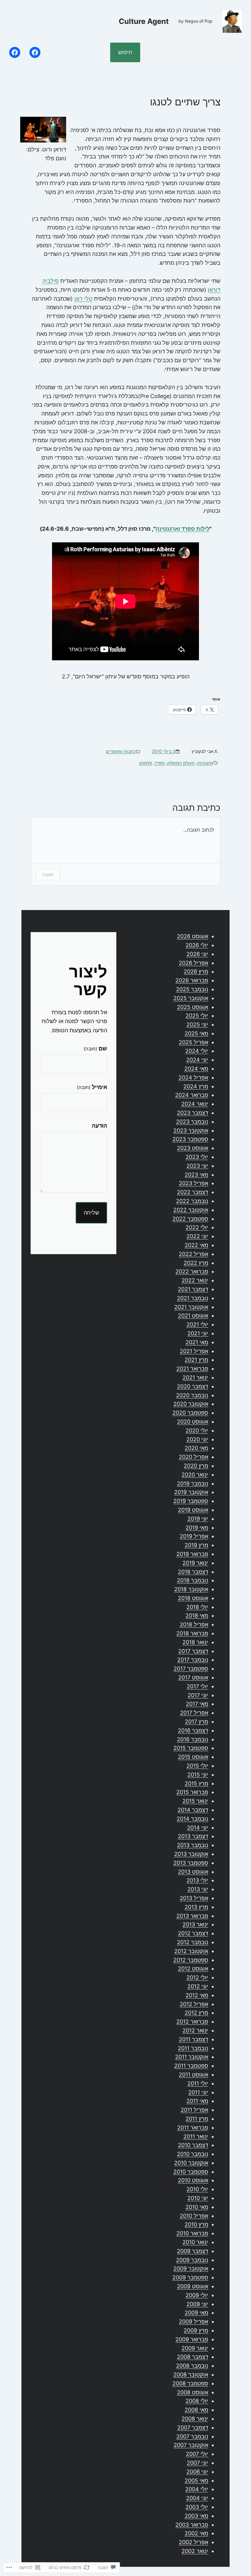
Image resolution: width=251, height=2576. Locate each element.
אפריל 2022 (193, 1254)
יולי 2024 (197, 1051)
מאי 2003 (196, 2516)
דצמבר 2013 (193, 1836)
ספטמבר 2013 (191, 1863)
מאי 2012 (197, 1995)
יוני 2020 (197, 1439)
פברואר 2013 (192, 1916)
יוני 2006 (197, 2472)
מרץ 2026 (196, 971)
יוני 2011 (198, 2092)
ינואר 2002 (195, 2551)
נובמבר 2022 (192, 1201)
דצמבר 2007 (193, 2428)
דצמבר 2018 (193, 1572)
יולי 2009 (197, 2295)
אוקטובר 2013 (191, 1854)
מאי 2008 (196, 2410)
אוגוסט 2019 (193, 1510)
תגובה (48, 874)
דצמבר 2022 (193, 1192)
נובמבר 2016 (193, 1739)
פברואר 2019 (192, 1554)
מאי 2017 (197, 1704)
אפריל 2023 (193, 1183)
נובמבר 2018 (193, 1580)
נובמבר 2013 (193, 1845)
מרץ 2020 (196, 1466)
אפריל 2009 (193, 2322)
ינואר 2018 (195, 1642)
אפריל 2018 (194, 1624)
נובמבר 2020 (192, 1395)
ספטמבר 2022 (190, 1219)
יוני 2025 (197, 1024)
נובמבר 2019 (193, 1483)
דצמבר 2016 (193, 1730)
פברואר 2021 (192, 1369)
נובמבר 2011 (193, 2048)
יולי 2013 (197, 1880)
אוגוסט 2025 (193, 1007)
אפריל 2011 (194, 2110)
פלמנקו (146, 763)
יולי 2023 (197, 1157)
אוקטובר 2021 (191, 1307)
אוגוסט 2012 (193, 1969)
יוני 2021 (198, 1333)
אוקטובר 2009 (191, 2269)
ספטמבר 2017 (191, 1669)
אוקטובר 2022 (191, 1210)
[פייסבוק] (35, 52)
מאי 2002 (196, 2533)
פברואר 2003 (192, 2525)
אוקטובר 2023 (191, 1131)
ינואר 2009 (195, 2348)
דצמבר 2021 (193, 1289)
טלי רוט (83, 299)
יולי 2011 (198, 2083)
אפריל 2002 (193, 2542)
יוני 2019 (198, 1519)
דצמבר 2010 (193, 2145)
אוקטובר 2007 (191, 2445)
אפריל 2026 (193, 963)
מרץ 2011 (197, 2119)
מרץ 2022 (196, 1263)
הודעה (99, 1126)
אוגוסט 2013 (193, 1872)
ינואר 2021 (195, 1377)
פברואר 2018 (192, 1633)
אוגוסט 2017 (193, 1677)
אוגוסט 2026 (193, 936)
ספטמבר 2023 (190, 1139)
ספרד (160, 763)
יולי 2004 (197, 2489)
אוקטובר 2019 (191, 1492)
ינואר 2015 (195, 1801)
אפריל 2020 (193, 1457)
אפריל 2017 (194, 1713)
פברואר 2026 (192, 980)
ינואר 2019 (195, 1563)
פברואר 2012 (192, 2022)
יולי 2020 (197, 1430)
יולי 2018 (197, 1607)
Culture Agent (144, 21)
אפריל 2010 (194, 2216)
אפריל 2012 (194, 2004)
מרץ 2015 (196, 1783)
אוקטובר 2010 (191, 2163)
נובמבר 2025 (192, 989)
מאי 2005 (196, 2481)
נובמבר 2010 (193, 2154)
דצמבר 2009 (193, 2251)
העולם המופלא (181, 763)
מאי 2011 (197, 2101)
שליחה (91, 1213)
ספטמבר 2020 (190, 1413)
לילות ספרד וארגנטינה (182, 529)
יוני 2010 (198, 2198)
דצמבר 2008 (193, 2357)
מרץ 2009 (196, 2330)
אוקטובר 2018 (191, 1589)
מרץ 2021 (196, 1360)
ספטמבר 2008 (190, 2383)
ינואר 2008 (195, 2419)
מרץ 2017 (197, 1722)
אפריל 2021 (194, 1351)
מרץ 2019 (196, 1545)
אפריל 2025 (193, 1042)
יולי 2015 (197, 1766)
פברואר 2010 (192, 2233)
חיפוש (125, 52)
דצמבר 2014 (193, 1810)
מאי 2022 (196, 1245)
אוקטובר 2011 (192, 2057)
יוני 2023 (197, 1166)
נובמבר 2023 (192, 1122)
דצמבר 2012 (193, 1933)
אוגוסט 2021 (193, 1316)
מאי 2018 (197, 1616)
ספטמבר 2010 (191, 2172)
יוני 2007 (197, 2463)
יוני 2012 (198, 1986)
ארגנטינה (205, 763)
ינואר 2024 (195, 1104)
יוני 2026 (197, 954)
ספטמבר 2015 (191, 1748)
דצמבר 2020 (193, 1386)
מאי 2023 (196, 1175)
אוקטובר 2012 (191, 1951)
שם (95, 1048)
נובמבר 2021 (193, 1298)
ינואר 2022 (195, 1280)
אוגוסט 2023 (193, 1148)
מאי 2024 (196, 1069)
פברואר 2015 (192, 1792)
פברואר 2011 (193, 2128)
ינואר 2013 (195, 1924)
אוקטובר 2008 (191, 2375)
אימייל (92, 1087)
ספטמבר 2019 (191, 1501)
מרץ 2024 (196, 1086)
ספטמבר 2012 (191, 1960)
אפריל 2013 (194, 1898)
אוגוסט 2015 (193, 1757)
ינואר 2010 (195, 2242)
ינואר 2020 (195, 1475)
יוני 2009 (197, 2304)
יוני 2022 (197, 1236)
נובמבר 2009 (192, 2260)
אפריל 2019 (194, 1536)
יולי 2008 (197, 2401)
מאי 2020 (196, 1448)
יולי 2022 (197, 1227)
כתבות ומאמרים (121, 751)
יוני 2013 (198, 1889)
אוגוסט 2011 (193, 2075)
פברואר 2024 (192, 1095)
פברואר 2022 (192, 1271)
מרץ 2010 (196, 2224)
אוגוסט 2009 (193, 2286)
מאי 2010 (197, 2207)
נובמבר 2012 (193, 1942)
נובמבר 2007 (192, 2436)
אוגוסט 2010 (193, 2180)
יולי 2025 (197, 1016)
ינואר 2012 (195, 2030)
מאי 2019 (197, 1528)
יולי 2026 (197, 945)
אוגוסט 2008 (193, 2392)
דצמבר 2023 (193, 1113)
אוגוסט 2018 (193, 1598)
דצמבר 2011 (193, 2039)
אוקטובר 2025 (191, 998)
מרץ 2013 (196, 1907)
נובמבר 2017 (193, 1660)
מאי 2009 (196, 2313)
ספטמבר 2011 (191, 2066)
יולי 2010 (197, 2189)
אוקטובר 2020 (191, 1404)
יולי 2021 (197, 1324)
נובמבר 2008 (192, 2366)
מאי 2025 (196, 1033)
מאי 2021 (197, 1342)
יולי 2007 (197, 2454)
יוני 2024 (197, 1060)
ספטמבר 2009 (190, 2277)
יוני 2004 (197, 2498)
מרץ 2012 (196, 2013)
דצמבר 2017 (193, 1651)
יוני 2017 (198, 1695)
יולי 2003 (197, 2507)
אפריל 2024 (193, 1077)
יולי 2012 (197, 1977)
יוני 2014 (198, 1828)
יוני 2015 (198, 1775)
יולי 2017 (197, 1686)
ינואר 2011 (196, 2136)
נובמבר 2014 (192, 1819)
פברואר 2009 (192, 2339)
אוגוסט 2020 (193, 1422)
